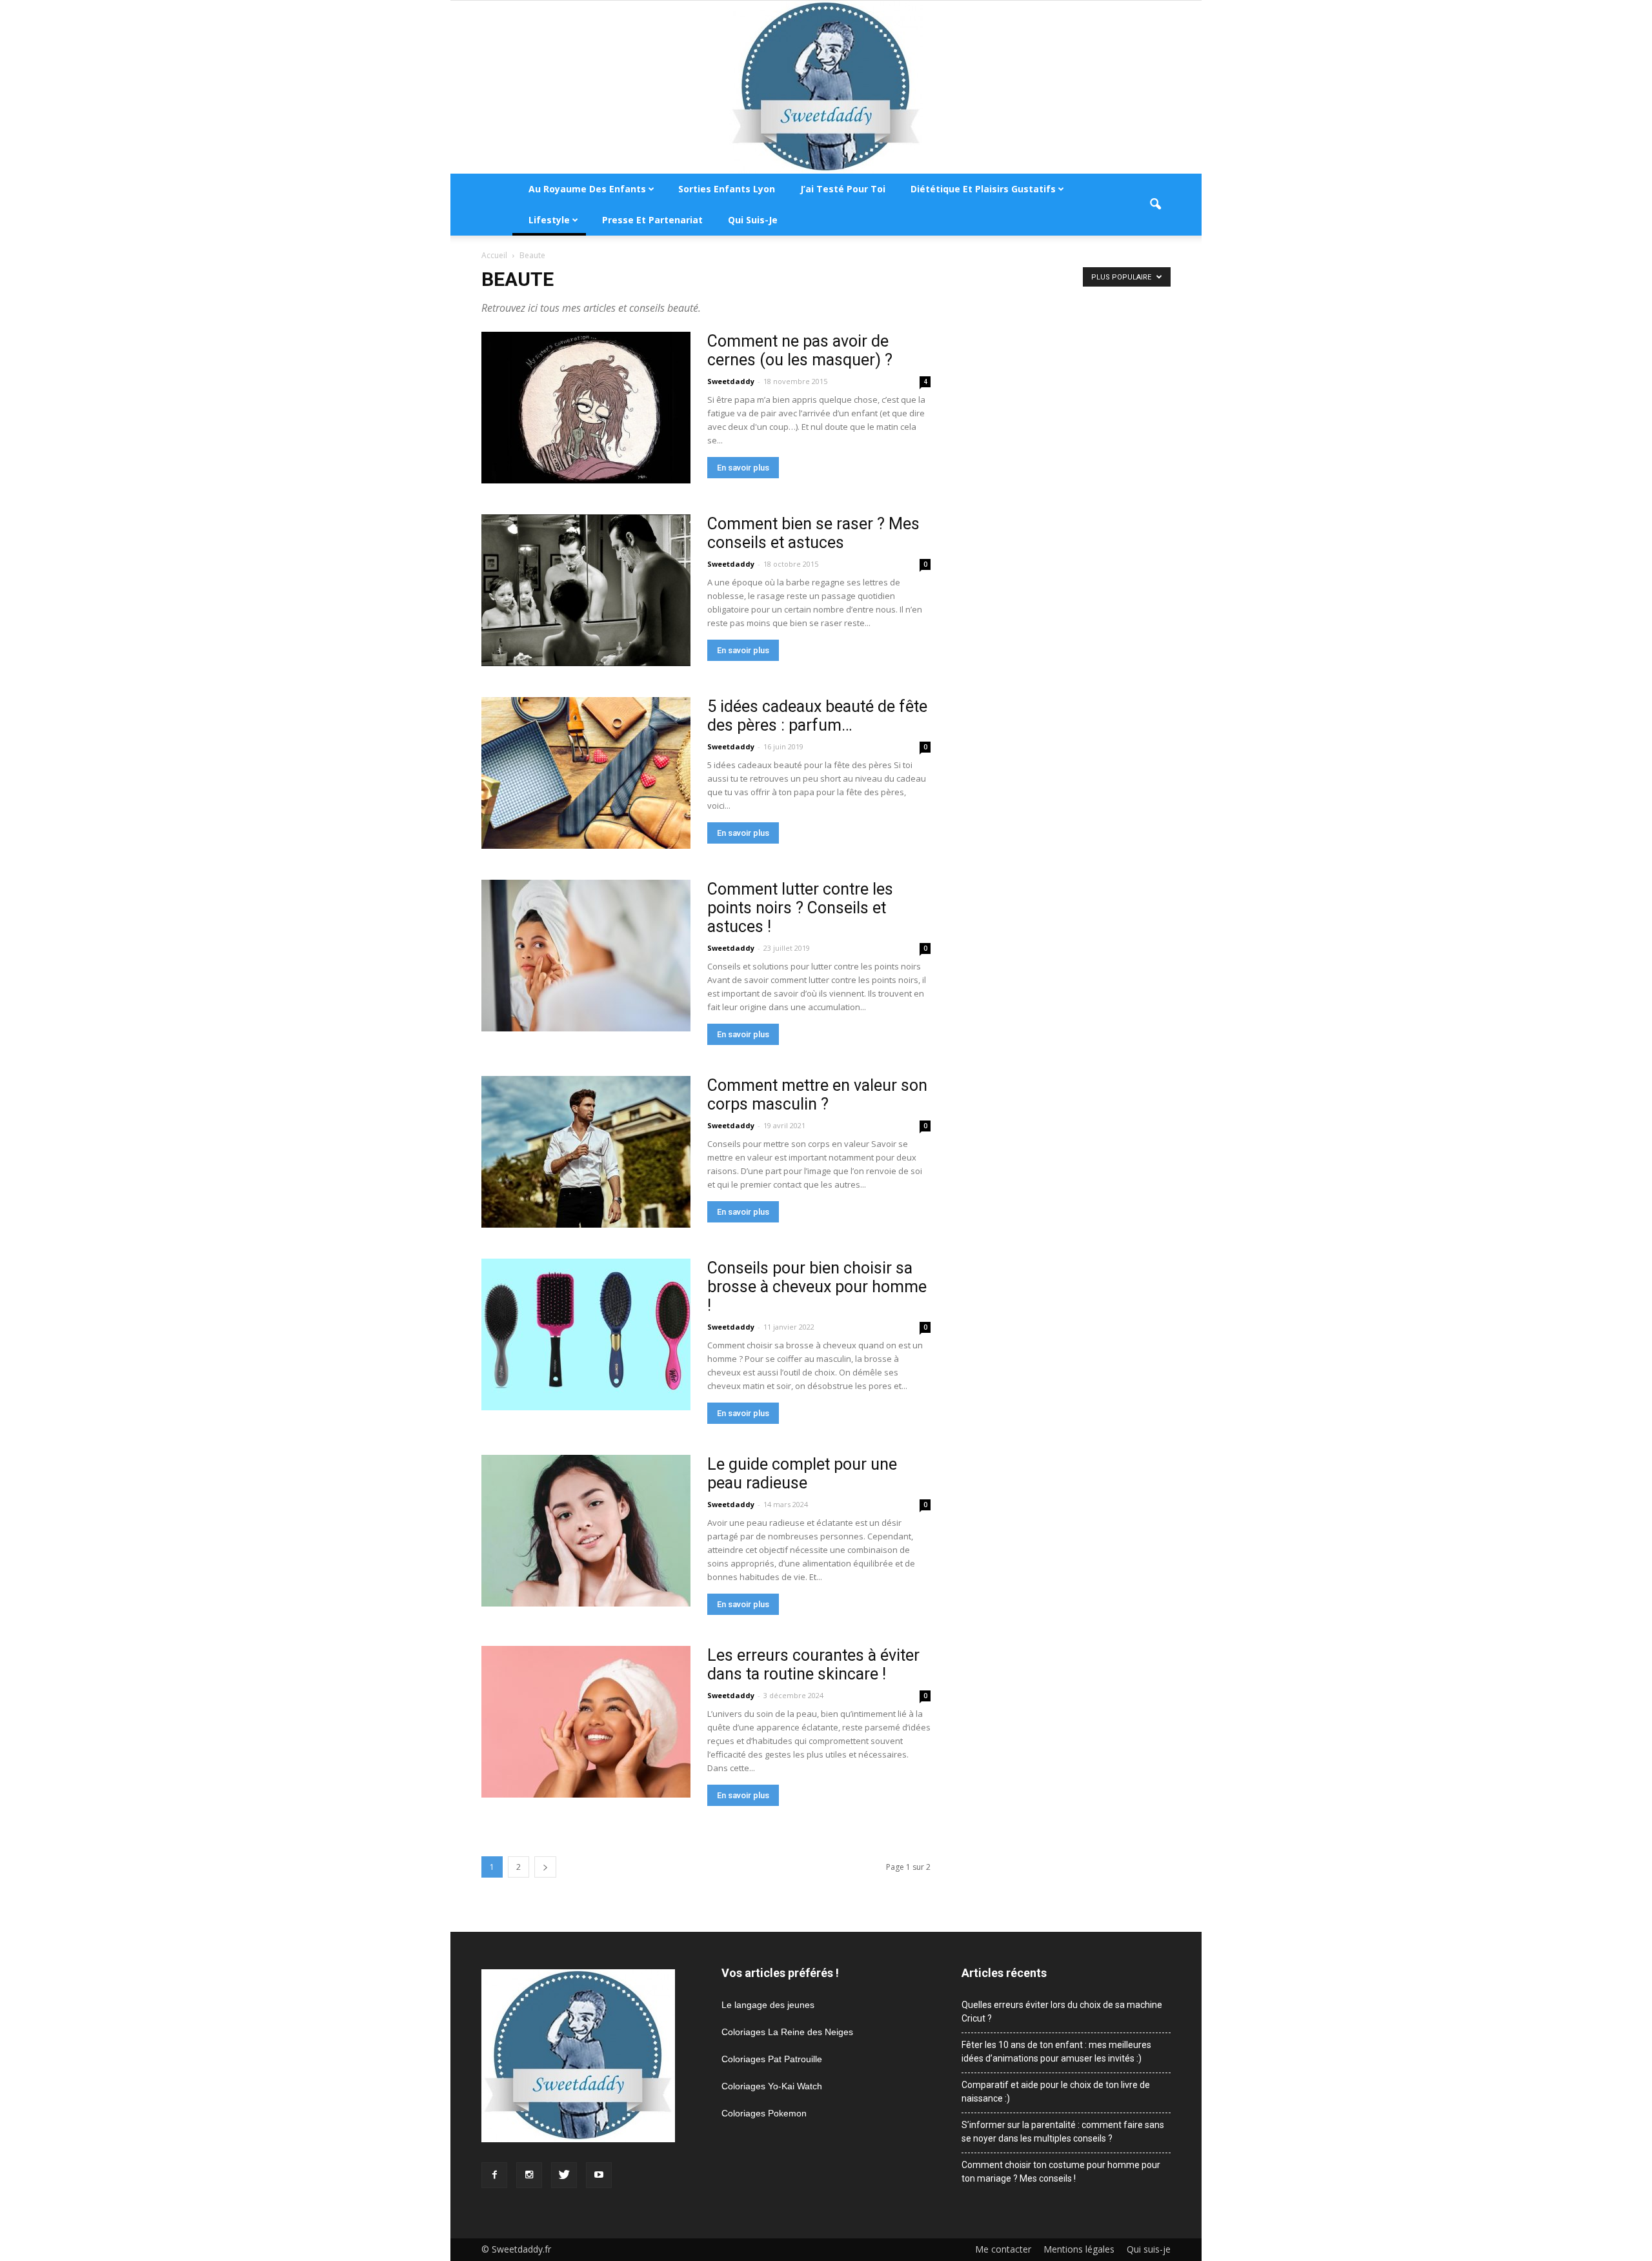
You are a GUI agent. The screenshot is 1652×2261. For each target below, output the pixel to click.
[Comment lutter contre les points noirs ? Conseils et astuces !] (586, 956)
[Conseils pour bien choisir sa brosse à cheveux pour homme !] (586, 1334)
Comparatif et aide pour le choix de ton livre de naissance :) (1056, 2092)
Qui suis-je (753, 220)
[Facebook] (494, 2175)
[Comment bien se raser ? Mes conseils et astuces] (586, 590)
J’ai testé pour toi (843, 189)
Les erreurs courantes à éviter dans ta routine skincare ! (813, 1665)
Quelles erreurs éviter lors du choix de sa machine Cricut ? (1062, 2012)
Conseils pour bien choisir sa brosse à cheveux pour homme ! (817, 1287)
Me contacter (1003, 2249)
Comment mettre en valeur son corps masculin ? (817, 1095)
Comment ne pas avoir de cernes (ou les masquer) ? (800, 350)
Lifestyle (549, 220)
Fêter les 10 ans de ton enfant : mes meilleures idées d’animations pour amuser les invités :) (1056, 2052)
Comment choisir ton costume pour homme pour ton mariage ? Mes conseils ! (1061, 2172)
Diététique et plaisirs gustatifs (983, 189)
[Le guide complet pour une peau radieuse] (586, 1531)
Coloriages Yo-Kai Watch (772, 2086)
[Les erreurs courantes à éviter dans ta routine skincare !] (586, 1722)
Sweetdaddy (731, 381)
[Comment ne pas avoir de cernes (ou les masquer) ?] (586, 408)
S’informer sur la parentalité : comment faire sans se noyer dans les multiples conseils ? (1063, 2132)
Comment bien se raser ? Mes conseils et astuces (813, 533)
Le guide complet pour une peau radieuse (802, 1474)
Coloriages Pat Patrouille (772, 2059)
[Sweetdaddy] (826, 87)
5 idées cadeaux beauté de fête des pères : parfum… (817, 716)
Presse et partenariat (652, 220)
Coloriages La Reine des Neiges (787, 2032)
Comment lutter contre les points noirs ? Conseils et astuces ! (800, 908)
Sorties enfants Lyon (727, 189)
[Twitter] (564, 2175)
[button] (1155, 205)
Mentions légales (1079, 2249)
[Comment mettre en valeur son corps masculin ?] (586, 1152)
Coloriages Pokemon (764, 2113)
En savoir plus (743, 468)
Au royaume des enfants (587, 189)
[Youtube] (599, 2175)
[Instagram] (529, 2175)
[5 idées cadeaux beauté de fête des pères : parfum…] (586, 773)
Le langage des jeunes (768, 2005)
